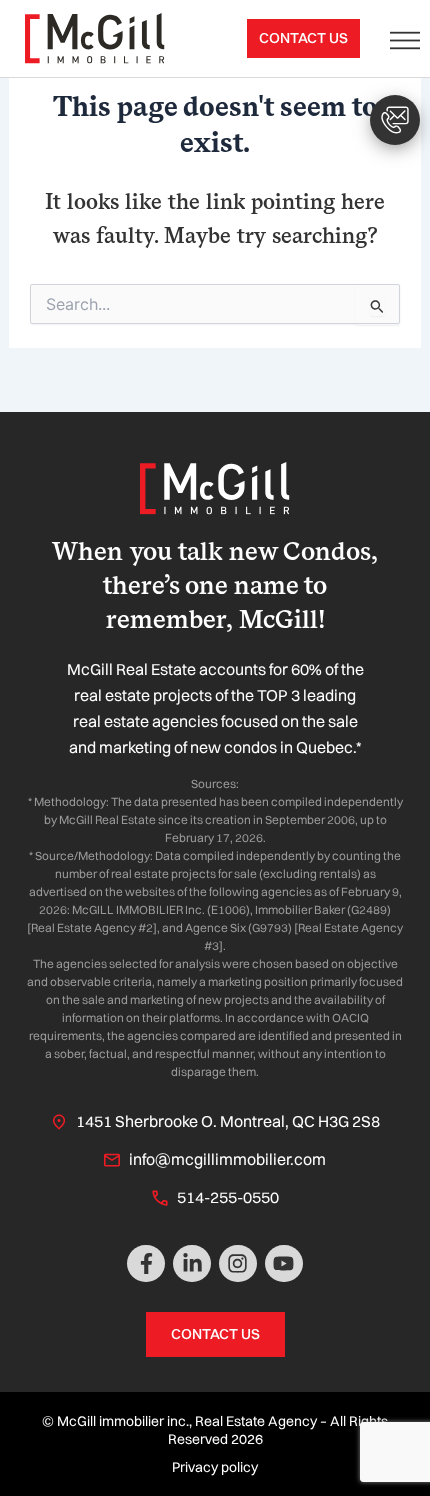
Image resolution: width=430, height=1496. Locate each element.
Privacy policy (215, 1467)
